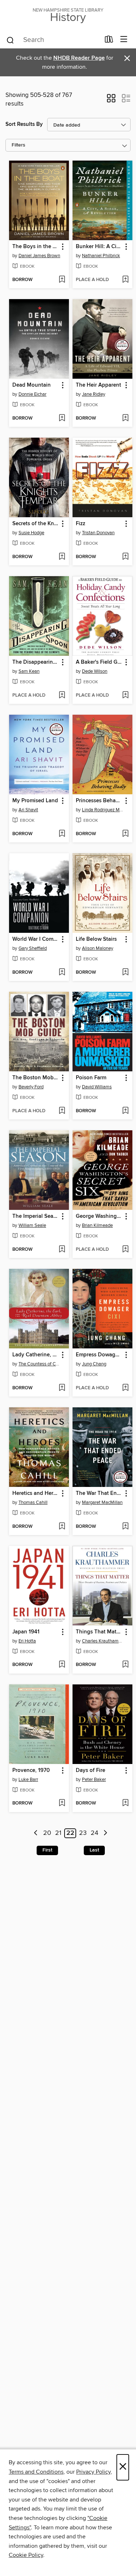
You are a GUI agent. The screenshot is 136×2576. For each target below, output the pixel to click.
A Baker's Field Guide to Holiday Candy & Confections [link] (99, 662)
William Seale (32, 1225)
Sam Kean (29, 671)
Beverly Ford (31, 1087)
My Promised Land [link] (35, 801)
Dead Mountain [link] (32, 385)
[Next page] (105, 1833)
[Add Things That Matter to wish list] (125, 1665)
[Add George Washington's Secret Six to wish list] (125, 1250)
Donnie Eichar (32, 394)
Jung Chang (94, 1364)
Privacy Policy (93, 2472)
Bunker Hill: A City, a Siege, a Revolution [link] (99, 247)
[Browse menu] (124, 40)
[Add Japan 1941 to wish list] (62, 1665)
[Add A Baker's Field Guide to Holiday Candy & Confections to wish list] (125, 696)
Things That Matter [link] (99, 1632)
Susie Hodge (31, 533)
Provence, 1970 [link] (31, 1771)
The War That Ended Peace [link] (99, 1493)
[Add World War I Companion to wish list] (62, 973)
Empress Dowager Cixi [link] (99, 1355)
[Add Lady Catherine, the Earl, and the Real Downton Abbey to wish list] (62, 1388)
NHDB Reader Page (79, 58)
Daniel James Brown (39, 256)
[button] (111, 101)
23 (83, 1833)
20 (47, 1833)
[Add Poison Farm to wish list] (125, 1111)
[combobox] (53, 40)
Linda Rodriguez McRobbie (103, 810)
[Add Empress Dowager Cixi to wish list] (125, 1388)
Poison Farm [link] (91, 1078)
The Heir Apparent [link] (98, 385)
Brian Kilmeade (97, 1225)
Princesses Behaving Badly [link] (99, 801)
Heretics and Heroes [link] (36, 1493)
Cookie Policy (26, 2555)
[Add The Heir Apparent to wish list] (125, 418)
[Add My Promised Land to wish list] (62, 834)
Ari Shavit (28, 810)
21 (58, 1833)
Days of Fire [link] (90, 1771)
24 (94, 1833)
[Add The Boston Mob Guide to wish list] (62, 1111)
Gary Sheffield (33, 948)
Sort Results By (24, 124)
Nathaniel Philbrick (101, 256)
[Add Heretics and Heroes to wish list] (62, 1527)
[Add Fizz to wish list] (125, 557)
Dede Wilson (95, 671)
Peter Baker (94, 1780)
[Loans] (109, 41)
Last (94, 1850)
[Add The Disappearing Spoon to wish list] (62, 696)
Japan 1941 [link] (26, 1632)
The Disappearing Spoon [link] (36, 662)
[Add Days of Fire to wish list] (125, 1803)
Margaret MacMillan (102, 1502)
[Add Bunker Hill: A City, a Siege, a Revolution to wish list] (125, 280)
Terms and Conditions (36, 2472)
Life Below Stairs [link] (96, 939)
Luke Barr (28, 1780)
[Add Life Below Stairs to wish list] (125, 973)
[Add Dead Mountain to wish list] (62, 418)
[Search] (10, 40)
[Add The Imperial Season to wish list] (62, 1250)
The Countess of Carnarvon (40, 1364)
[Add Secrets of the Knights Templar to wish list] (62, 557)
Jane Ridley (94, 394)
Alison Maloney (98, 948)
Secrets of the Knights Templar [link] (36, 524)
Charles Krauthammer (103, 1641)
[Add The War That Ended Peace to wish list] (125, 1527)
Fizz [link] (81, 524)
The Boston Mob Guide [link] (36, 1078)
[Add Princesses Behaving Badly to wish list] (125, 834)
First (47, 1850)
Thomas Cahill (33, 1502)
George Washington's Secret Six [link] (99, 1216)
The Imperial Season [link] (36, 1216)
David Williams (97, 1087)
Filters (18, 145)
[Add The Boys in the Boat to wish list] (62, 280)
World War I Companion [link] (36, 939)
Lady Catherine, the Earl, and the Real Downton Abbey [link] (36, 1355)
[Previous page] (36, 1833)
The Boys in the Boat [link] (36, 247)
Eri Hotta (27, 1641)
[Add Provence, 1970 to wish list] (62, 1803)
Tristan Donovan (98, 533)
